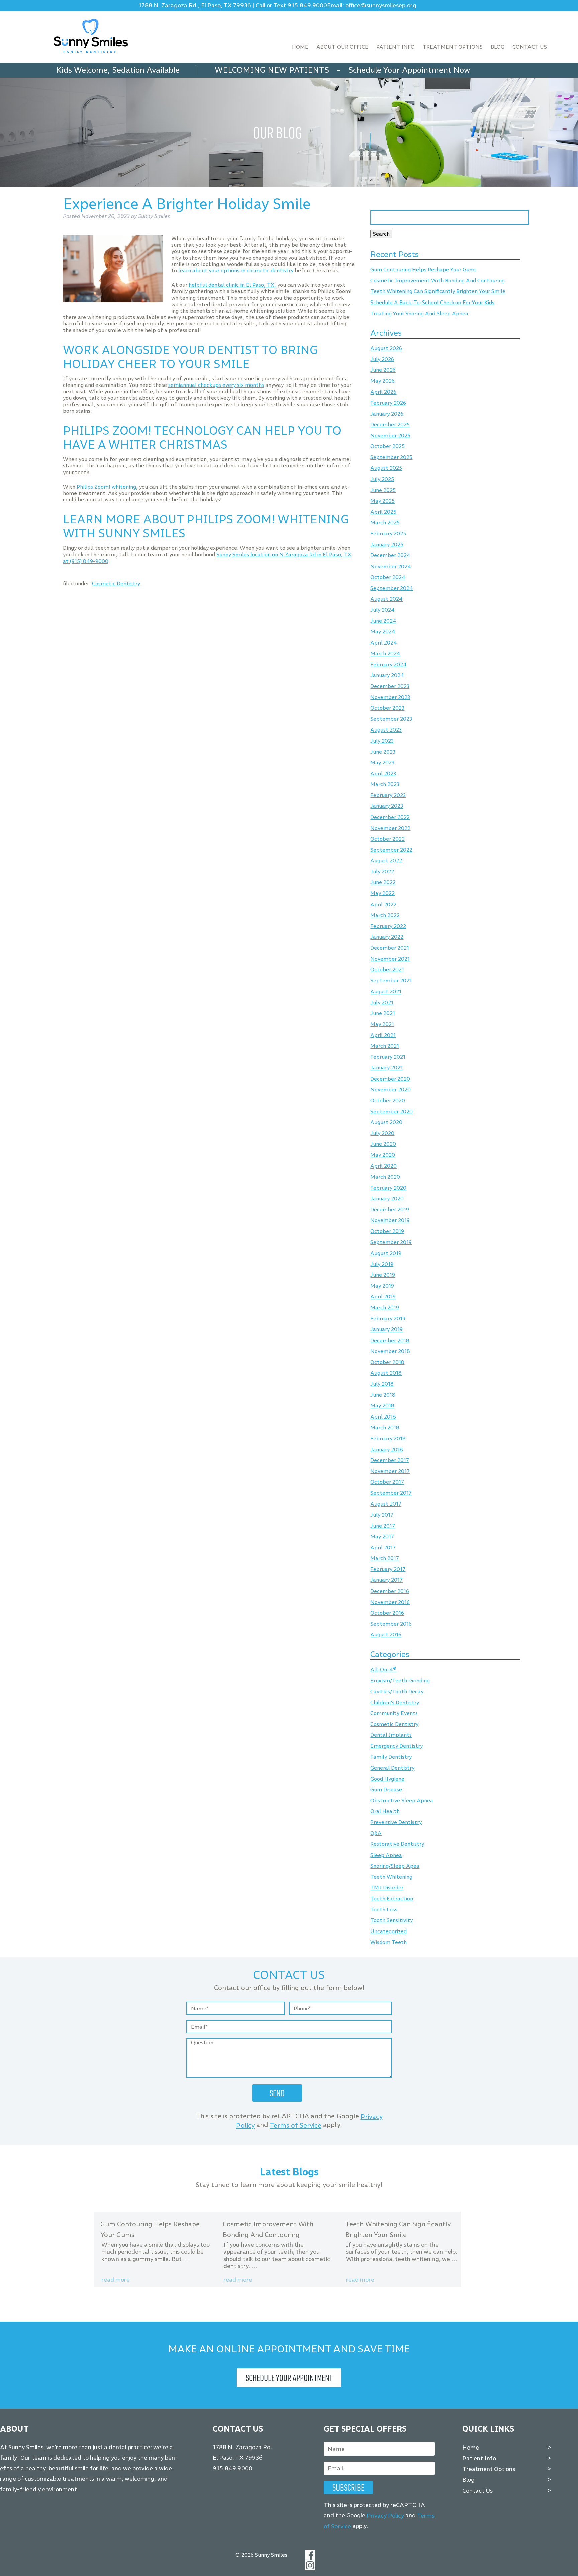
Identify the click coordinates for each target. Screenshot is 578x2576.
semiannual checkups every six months (216, 385)
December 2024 (390, 556)
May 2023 (382, 762)
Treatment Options (453, 47)
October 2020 (388, 1100)
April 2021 (383, 1035)
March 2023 (385, 785)
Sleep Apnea (386, 1855)
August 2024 (387, 599)
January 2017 (387, 1580)
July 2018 (382, 1384)
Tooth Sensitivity (392, 1921)
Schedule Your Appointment (289, 2378)
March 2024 (385, 654)
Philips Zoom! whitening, (107, 487)
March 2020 (385, 1177)
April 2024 (384, 643)
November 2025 (390, 436)
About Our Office (342, 47)
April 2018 (383, 1417)
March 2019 (385, 1308)
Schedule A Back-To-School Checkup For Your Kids (432, 302)
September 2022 (391, 850)
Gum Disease (386, 1790)
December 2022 (390, 817)
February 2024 (389, 664)
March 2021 (385, 1046)
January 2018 (387, 1449)
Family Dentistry (391, 1757)
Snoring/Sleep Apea (395, 1866)
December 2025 (390, 425)
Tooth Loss (384, 1910)
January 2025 (387, 545)
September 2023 (391, 719)
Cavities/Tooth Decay (397, 1691)
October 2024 (388, 577)
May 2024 (383, 632)
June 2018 (383, 1395)
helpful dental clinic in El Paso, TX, (232, 285)
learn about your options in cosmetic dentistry (236, 271)
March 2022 (385, 915)
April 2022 (383, 904)
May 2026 (382, 381)
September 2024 (392, 588)
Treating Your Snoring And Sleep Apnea (419, 313)
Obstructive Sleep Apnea (402, 1800)
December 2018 (390, 1340)
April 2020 (383, 1166)
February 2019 (388, 1319)
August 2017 (386, 1504)
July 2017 (382, 1515)
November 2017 (390, 1471)
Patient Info (396, 47)
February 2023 (388, 795)
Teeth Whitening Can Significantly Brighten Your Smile (438, 292)
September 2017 (391, 1493)
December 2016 (390, 1591)
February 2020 (388, 1188)
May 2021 (382, 1024)
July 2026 (382, 359)
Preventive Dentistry (396, 1822)
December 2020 (390, 1079)
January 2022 (387, 937)
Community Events (394, 1713)
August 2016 (386, 1635)
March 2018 (385, 1428)
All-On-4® (383, 1670)
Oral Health (385, 1812)
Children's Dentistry (395, 1702)
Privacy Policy (385, 2516)
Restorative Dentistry (397, 1844)
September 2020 (392, 1111)
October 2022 (388, 839)
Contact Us (530, 47)
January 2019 (387, 1330)
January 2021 (387, 1068)
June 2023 (383, 752)
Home (300, 47)
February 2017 (388, 1569)
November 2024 (391, 566)
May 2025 (382, 501)
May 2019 (382, 1286)
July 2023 (382, 741)
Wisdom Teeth (389, 1942)
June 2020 (383, 1144)
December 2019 (390, 1210)
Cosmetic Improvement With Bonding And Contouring (438, 281)
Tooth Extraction (392, 1899)
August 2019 (386, 1253)
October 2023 (387, 708)
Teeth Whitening (391, 1877)
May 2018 (382, 1406)
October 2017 (387, 1482)
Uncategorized (389, 1931)
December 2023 (390, 686)
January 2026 (387, 414)
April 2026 (383, 392)
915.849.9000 (307, 6)
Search (381, 234)
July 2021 (382, 1002)
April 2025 (383, 512)
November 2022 (390, 828)
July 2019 (382, 1264)
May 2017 (382, 1537)
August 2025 (386, 468)
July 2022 (382, 872)
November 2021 (390, 959)
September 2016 (391, 1624)
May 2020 (383, 1155)
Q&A (376, 1833)
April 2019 (383, 1297)
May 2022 (382, 893)
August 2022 (386, 861)
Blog (498, 47)
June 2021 (383, 1013)
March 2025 (385, 523)
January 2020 (387, 1199)
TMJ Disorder (387, 1888)
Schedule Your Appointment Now (409, 70)
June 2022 (383, 883)
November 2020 (391, 1090)
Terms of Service (296, 2125)
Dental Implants (391, 1735)
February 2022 (388, 926)
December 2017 (390, 1460)
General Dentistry (392, 1768)
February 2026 (388, 403)
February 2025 (388, 534)
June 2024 (383, 621)
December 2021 (390, 948)
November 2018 (390, 1351)
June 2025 (383, 490)
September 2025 (391, 457)
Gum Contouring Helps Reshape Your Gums (423, 270)
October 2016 (387, 1613)
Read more (116, 2280)
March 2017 (385, 1559)
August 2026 (386, 349)
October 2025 (388, 447)
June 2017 (383, 1526)
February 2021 (388, 1057)
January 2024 (387, 675)
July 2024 (382, 610)
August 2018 (386, 1373)
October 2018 (387, 1362)
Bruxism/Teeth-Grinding (400, 1681)
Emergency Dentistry (397, 1746)
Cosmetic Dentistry (116, 583)
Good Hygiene (387, 1779)
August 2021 (386, 992)
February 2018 (388, 1438)
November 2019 (390, 1221)
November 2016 (390, 1602)
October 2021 (387, 970)
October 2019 (387, 1231)
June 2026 (383, 370)
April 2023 (383, 774)
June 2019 (383, 1275)
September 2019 (391, 1242)
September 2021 (391, 981)
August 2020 (386, 1123)
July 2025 (382, 479)
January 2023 (387, 806)
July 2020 (382, 1133)
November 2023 (390, 697)
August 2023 (386, 730)
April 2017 (383, 1548)
